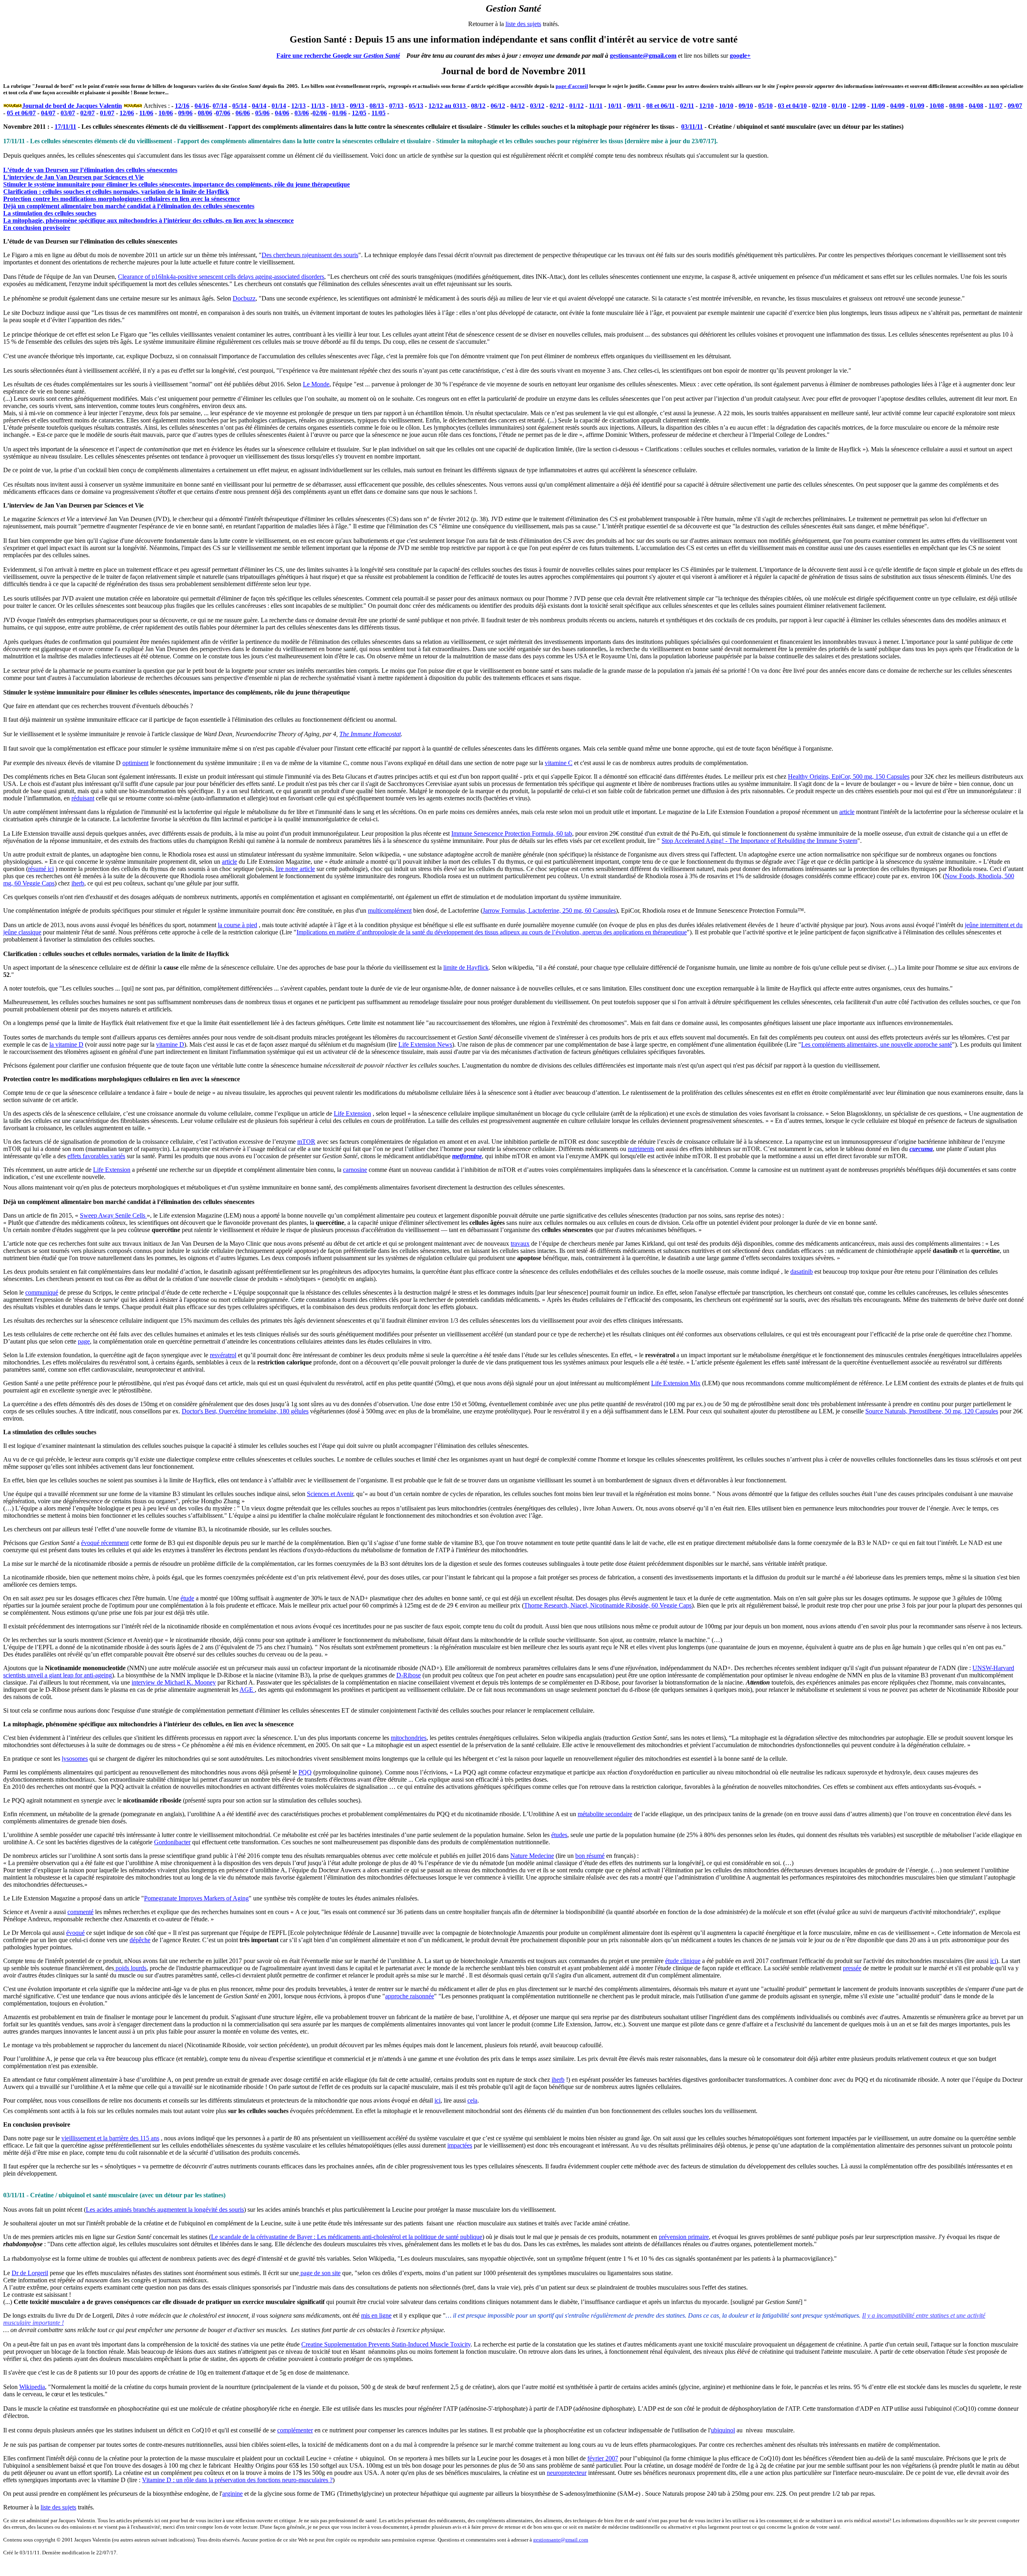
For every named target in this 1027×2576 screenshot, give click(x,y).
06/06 (243, 113)
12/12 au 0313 (448, 106)
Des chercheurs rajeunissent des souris (310, 255)
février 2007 (603, 2458)
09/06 (185, 113)
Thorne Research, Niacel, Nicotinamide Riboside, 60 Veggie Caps (608, 1605)
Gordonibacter (172, 1842)
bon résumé (590, 1856)
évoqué (75, 1933)
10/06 (166, 113)
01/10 (839, 106)
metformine (467, 1156)
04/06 (282, 113)
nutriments (641, 1149)
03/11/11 (692, 127)
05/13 (416, 106)
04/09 (897, 106)
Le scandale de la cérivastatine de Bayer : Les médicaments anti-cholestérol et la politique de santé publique (347, 2237)
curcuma (921, 1149)
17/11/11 (65, 127)
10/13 (337, 106)
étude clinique (683, 1961)
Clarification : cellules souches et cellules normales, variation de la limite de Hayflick (116, 192)
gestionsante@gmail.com (643, 56)
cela (472, 2100)
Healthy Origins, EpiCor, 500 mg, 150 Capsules (849, 776)
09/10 (746, 106)
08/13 (377, 106)
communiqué (42, 1292)
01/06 (339, 113)
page (84, 1341)
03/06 (302, 113)
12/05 (359, 113)
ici (993, 1961)
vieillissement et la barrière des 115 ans (110, 2138)
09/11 (634, 106)
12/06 (127, 113)
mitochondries (409, 1738)
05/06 (262, 113)
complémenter (295, 2430)
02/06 (320, 113)
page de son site (320, 2273)
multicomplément (390, 910)
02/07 (87, 113)
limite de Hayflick (466, 967)
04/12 (518, 106)
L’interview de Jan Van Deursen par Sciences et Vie (73, 177)
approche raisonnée (410, 1996)
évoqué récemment (105, 1543)
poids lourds (130, 1968)
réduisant (83, 798)
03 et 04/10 (792, 106)
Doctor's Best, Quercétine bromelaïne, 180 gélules (245, 1411)
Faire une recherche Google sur (320, 56)
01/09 (917, 106)
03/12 (537, 106)
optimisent (135, 763)
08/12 (478, 106)
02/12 (557, 106)
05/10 (765, 106)
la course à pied (237, 925)
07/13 (396, 106)
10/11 (615, 106)
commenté (80, 1912)
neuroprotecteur (567, 2473)
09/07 (1015, 106)
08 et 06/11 (661, 106)
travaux (520, 1243)
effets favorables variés (96, 1156)
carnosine (355, 1170)
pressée (852, 1968)
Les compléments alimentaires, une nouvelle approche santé (877, 1044)
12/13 (298, 106)
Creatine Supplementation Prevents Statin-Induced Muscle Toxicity (386, 2344)
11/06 (146, 113)
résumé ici (41, 869)
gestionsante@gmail (555, 2540)
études (559, 1835)
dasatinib (802, 1272)
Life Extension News (425, 1044)
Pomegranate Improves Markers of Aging (196, 1898)
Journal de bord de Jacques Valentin (72, 106)
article (847, 812)
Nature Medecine (532, 1856)
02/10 (819, 106)
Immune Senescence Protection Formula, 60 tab (512, 833)
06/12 (498, 106)
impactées (460, 2145)
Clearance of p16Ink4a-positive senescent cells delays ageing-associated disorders (221, 277)
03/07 (68, 113)
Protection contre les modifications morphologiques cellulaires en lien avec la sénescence (122, 199)
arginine (232, 2494)
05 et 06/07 (21, 113)
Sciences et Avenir (330, 1494)
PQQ (305, 1772)
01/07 (107, 113)
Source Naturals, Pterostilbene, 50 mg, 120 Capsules (932, 1411)
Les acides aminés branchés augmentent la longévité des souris (165, 2210)
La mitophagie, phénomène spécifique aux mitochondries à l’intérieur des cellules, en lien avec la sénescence (148, 220)
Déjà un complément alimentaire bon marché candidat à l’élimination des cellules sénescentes (129, 206)
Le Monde (316, 384)
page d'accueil (572, 86)
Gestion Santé (382, 56)
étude (187, 1598)
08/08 (956, 106)
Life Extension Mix (676, 1383)
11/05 (379, 113)
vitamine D (170, 1044)
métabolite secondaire (605, 1814)
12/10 (706, 106)
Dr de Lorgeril (30, 2273)
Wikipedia (32, 2387)
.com (583, 2540)
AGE (247, 1690)
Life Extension (352, 1113)
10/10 (726, 106)
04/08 (976, 106)
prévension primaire (684, 2237)
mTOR (306, 1142)
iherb (78, 883)
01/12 (576, 106)
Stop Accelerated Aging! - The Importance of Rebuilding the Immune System (759, 841)
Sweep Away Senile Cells (113, 1215)
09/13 (357, 106)
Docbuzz (244, 298)
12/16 (182, 106)
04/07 (48, 113)
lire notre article (295, 869)
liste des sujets (523, 24)
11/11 (596, 106)
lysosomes (75, 1759)
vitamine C (559, 763)
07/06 (223, 113)
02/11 (687, 106)
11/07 (996, 106)
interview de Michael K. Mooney (174, 1682)
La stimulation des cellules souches (50, 213)
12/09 (859, 106)
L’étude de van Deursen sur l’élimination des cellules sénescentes (90, 170)
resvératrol (223, 1355)
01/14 (279, 106)
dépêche (140, 1940)
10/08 (937, 106)
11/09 (878, 106)
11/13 (318, 106)
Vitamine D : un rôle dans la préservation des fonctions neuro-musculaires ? (237, 2480)
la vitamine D (66, 1044)
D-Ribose (409, 1675)
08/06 (205, 113)
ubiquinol (723, 2430)
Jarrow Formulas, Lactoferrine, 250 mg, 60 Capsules (549, 910)
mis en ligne (376, 2315)
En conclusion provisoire (37, 228)
